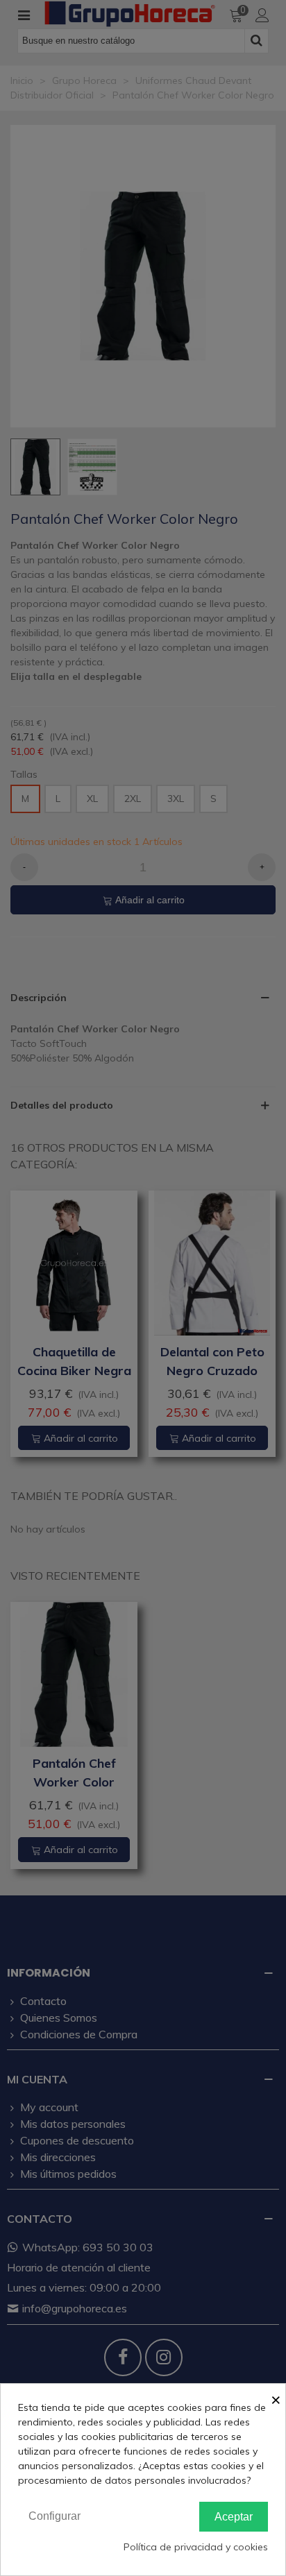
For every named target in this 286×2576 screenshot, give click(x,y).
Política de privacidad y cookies (196, 2547)
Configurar (54, 2516)
